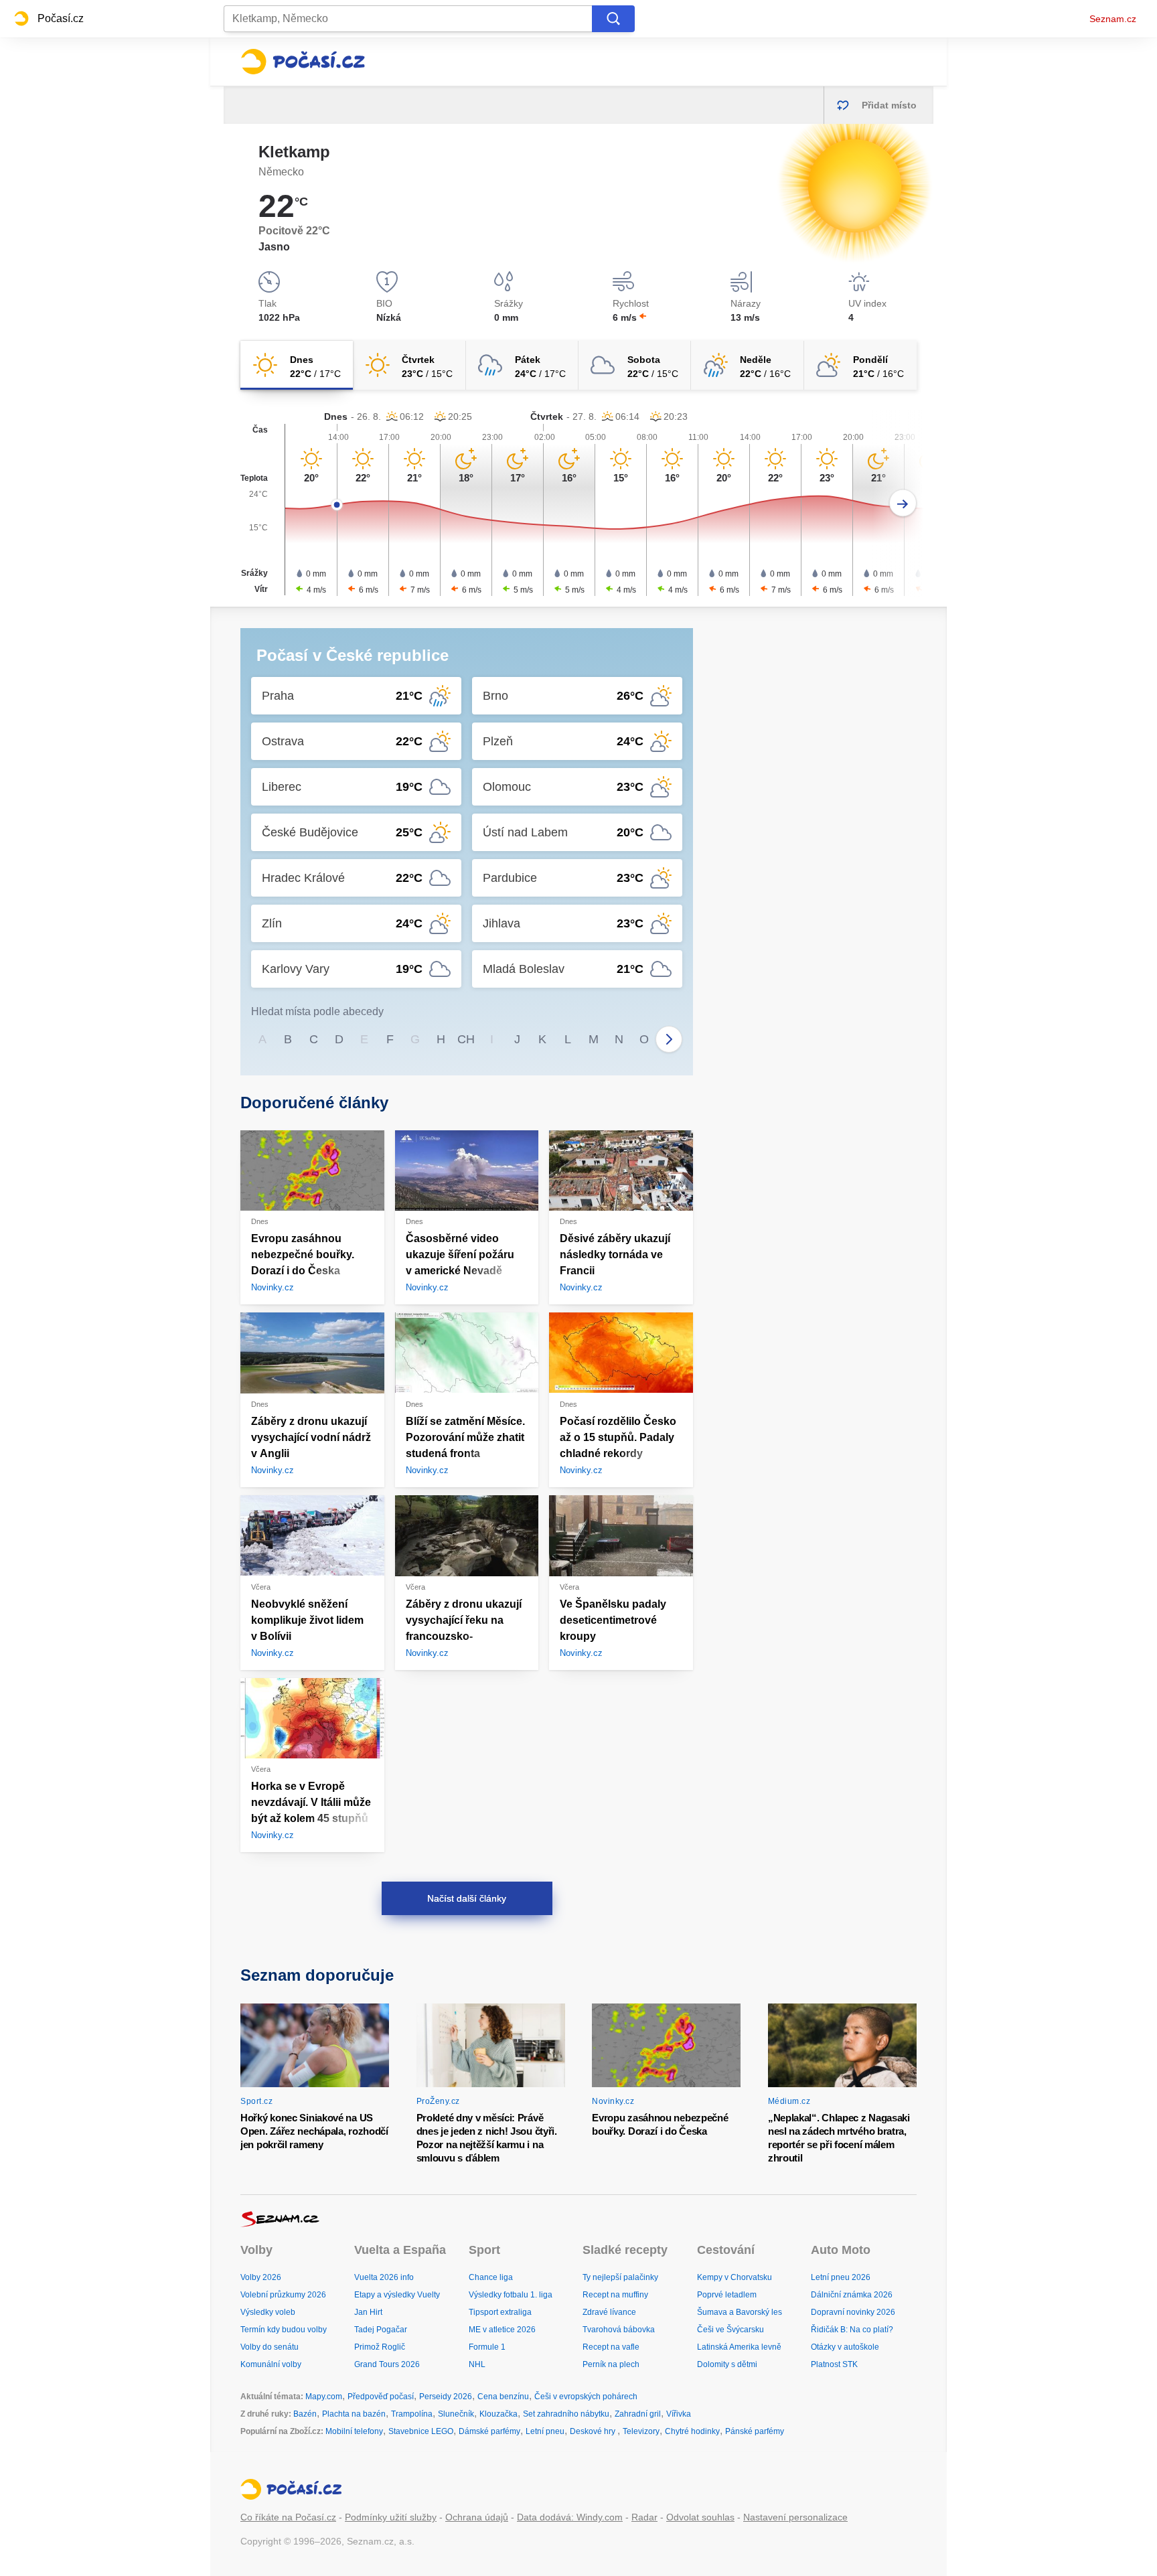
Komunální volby (271, 2364)
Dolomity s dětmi (727, 2364)
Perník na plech (611, 2364)
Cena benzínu (503, 2397)
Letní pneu (545, 2431)
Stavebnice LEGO (421, 2431)
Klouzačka (498, 2414)
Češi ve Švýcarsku (730, 2330)
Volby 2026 (261, 2277)
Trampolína (412, 2414)
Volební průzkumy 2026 (283, 2295)
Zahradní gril (638, 2414)
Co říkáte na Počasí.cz (288, 2517)
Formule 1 (487, 2347)
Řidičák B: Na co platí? (852, 2330)
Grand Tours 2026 (387, 2364)
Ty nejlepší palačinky (620, 2277)
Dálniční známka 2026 (852, 2295)
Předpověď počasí (381, 2397)
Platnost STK (834, 2364)
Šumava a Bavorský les (740, 2312)
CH (466, 1039)
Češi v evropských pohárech (586, 2397)
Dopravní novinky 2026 (853, 2312)
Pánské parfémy (755, 2431)
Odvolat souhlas (700, 2517)
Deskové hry (594, 2431)
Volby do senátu (269, 2347)
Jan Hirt (368, 2312)
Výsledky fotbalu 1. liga (511, 2295)
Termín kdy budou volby (284, 2330)
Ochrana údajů (477, 2517)
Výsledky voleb (268, 2312)
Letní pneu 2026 (841, 2277)
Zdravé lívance (609, 2312)
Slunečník (456, 2414)
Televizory (641, 2431)
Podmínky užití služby (391, 2517)
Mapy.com (324, 2397)
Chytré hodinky (692, 2431)
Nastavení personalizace (795, 2517)
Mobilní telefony (354, 2431)
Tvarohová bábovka (619, 2330)
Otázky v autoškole (845, 2347)
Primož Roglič (380, 2347)
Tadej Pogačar (381, 2330)
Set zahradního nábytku (566, 2414)
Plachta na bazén (354, 2414)
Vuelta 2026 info (384, 2277)
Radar (644, 2517)
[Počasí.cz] (303, 62)
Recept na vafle (611, 2347)
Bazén (305, 2414)
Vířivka (679, 2414)
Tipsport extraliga (500, 2312)
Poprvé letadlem (727, 2295)
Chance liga (491, 2277)
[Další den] (903, 503)
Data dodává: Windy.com (570, 2517)
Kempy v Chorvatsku (735, 2277)
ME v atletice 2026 (502, 2330)
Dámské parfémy (489, 2431)
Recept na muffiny (615, 2295)
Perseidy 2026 (446, 2397)
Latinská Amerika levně (739, 2347)
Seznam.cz (1113, 19)
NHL (477, 2364)
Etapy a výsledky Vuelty (397, 2295)
